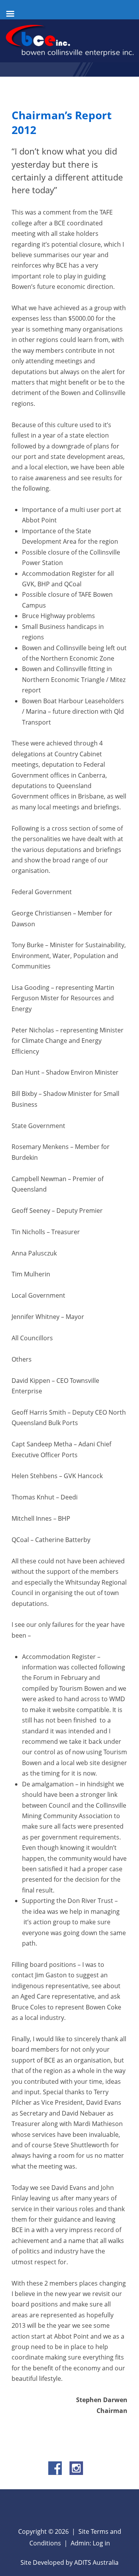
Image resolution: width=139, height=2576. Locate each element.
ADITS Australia (96, 2562)
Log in (101, 2543)
